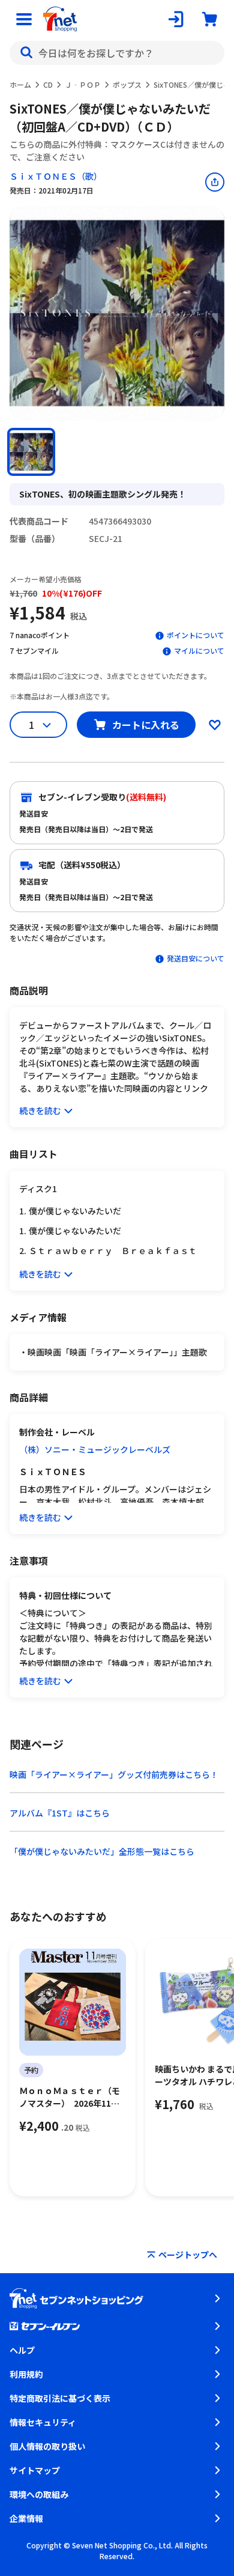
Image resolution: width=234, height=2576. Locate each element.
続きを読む (40, 1110)
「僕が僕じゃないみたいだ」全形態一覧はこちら (102, 1851)
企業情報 (26, 2518)
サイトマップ (35, 2470)
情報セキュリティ (43, 2422)
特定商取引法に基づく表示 (60, 2398)
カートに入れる (146, 725)
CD (48, 84)
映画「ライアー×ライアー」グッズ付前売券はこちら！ (114, 1774)
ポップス (127, 84)
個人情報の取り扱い (47, 2446)
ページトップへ (188, 2255)
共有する (215, 182)
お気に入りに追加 (215, 725)
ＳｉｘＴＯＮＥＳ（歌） (56, 176)
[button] (31, 452)
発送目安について (196, 958)
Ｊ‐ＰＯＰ (83, 84)
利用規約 (26, 2374)
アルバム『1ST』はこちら (60, 1813)
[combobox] (117, 53)
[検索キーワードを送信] (26, 53)
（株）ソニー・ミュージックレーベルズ (95, 1449)
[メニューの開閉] (24, 19)
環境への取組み (39, 2494)
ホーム (20, 84)
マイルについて (199, 650)
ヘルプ (22, 2350)
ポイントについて (196, 635)
